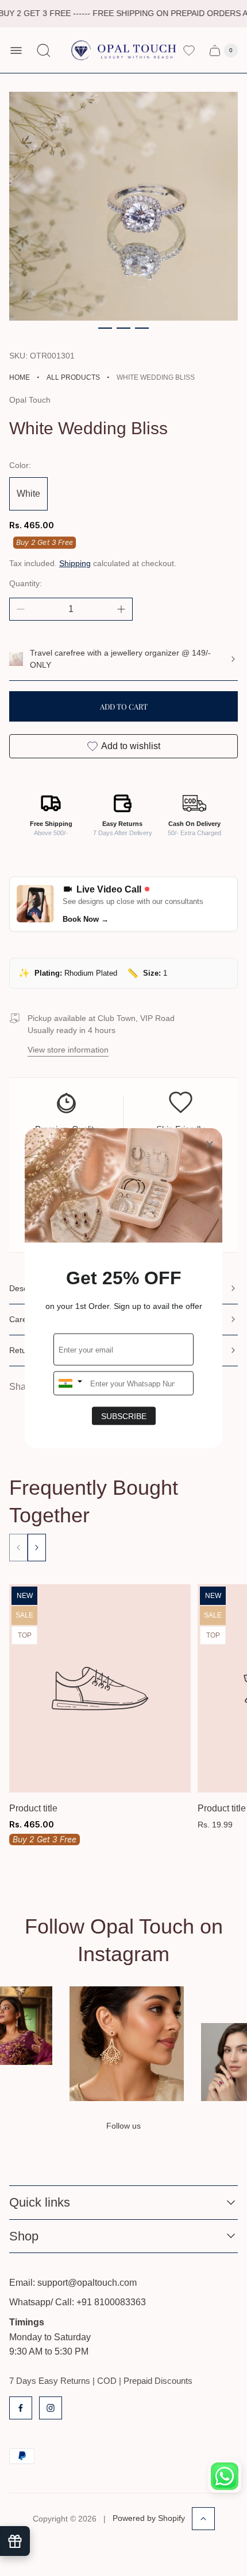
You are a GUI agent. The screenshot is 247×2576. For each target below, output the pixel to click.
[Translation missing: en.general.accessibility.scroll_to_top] (203, 2519)
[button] (105, 328)
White (28, 494)
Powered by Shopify (149, 2518)
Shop (24, 2236)
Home (20, 377)
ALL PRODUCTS (73, 377)
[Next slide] (37, 1548)
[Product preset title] (100, 1688)
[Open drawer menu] (16, 50)
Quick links (40, 2202)
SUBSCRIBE (124, 1416)
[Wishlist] (189, 50)
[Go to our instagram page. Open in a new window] (51, 2408)
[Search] (44, 50)
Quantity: (26, 583)
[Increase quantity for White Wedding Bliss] (121, 609)
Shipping (75, 563)
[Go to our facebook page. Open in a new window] (21, 2408)
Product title (33, 1808)
